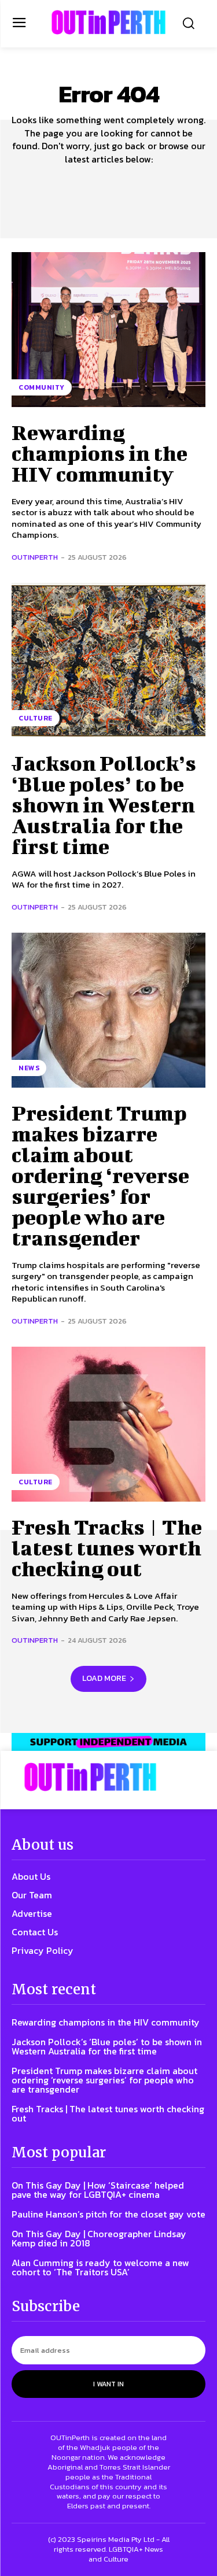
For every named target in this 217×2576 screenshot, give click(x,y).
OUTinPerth (35, 557)
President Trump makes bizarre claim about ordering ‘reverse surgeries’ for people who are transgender (100, 1175)
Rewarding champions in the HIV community (100, 453)
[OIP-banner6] (108, 1742)
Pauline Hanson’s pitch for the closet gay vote (108, 2214)
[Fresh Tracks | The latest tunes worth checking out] (108, 1424)
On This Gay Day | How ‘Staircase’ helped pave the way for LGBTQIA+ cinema (98, 2190)
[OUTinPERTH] (108, 22)
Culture (36, 718)
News (29, 1068)
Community (42, 387)
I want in (108, 2384)
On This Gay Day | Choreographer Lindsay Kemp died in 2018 (99, 2238)
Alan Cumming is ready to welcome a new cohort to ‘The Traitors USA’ (100, 2267)
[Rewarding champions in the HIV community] (108, 330)
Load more (104, 1678)
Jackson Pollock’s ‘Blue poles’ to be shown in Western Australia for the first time (104, 804)
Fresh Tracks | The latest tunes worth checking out (107, 1547)
